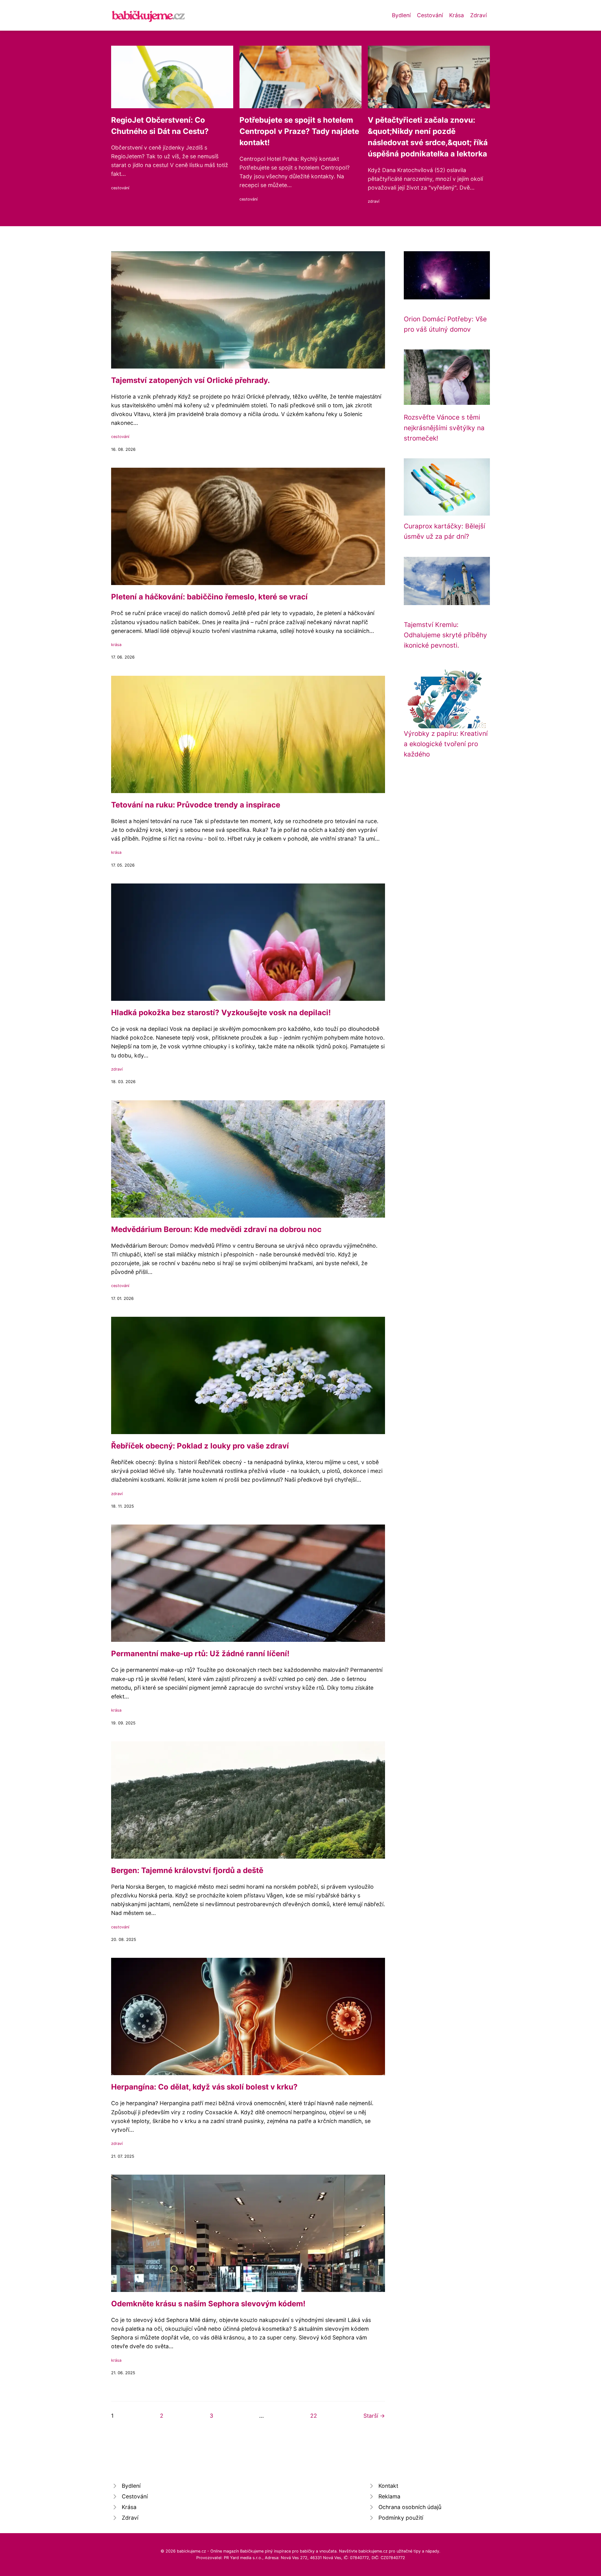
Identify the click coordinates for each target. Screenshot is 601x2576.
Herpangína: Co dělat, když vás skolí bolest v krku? (204, 2087)
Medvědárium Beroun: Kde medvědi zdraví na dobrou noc (216, 1229)
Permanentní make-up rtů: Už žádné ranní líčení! (200, 1654)
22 (314, 2416)
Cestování (430, 15)
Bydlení (401, 15)
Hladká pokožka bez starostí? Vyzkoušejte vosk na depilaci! (221, 1013)
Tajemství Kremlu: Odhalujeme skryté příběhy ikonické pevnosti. (445, 635)
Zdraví (478, 15)
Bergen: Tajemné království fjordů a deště (187, 1870)
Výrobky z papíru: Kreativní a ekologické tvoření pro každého (446, 744)
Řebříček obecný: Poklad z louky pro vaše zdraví (200, 1446)
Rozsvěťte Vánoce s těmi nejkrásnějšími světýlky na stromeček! (444, 428)
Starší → (374, 2416)
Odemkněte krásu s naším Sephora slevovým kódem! (208, 2304)
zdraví (374, 201)
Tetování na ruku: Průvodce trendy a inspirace (196, 805)
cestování (120, 188)
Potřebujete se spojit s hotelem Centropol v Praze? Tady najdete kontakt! (299, 131)
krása (116, 645)
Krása (457, 15)
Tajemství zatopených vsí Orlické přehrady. (190, 380)
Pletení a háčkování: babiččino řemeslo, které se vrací (209, 597)
